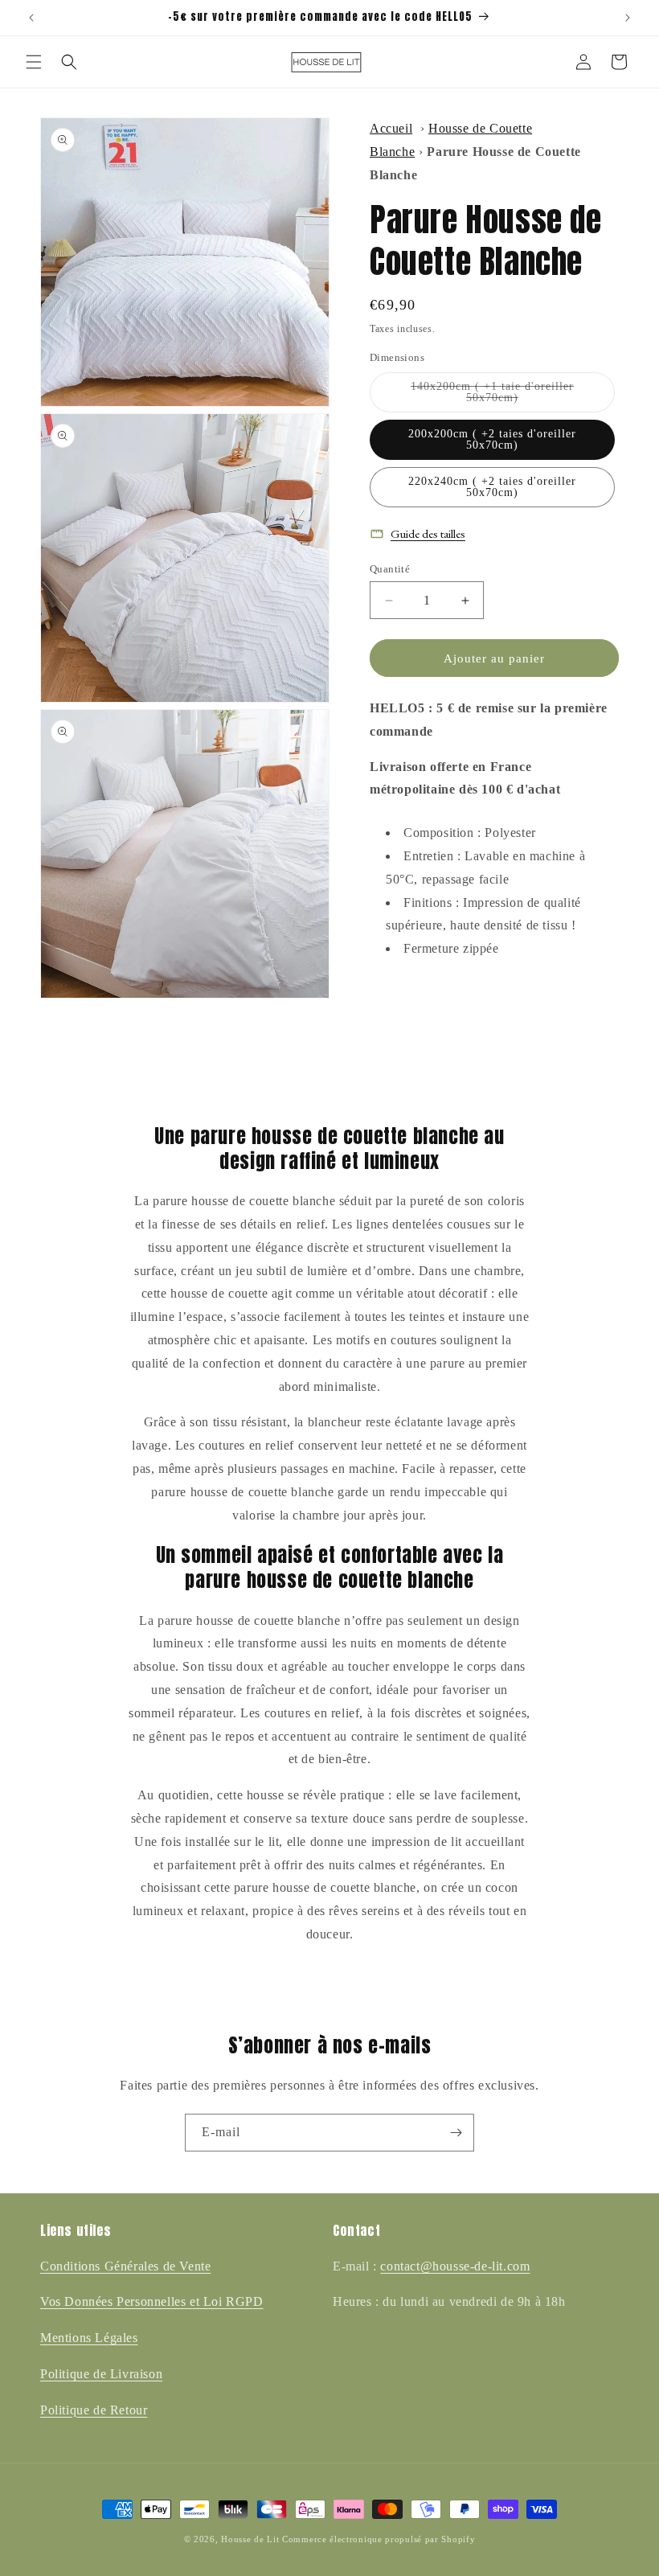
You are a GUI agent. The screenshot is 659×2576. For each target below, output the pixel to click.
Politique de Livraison (101, 2374)
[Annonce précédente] (31, 18)
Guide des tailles (428, 533)
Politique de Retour (94, 2410)
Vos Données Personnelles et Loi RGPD (152, 2301)
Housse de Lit (250, 2539)
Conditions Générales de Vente (125, 2266)
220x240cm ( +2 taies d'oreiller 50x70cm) (492, 487)
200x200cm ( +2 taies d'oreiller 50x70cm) (492, 439)
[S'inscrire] (456, 2133)
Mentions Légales (89, 2338)
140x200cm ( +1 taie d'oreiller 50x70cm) (497, 396)
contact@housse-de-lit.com (455, 2266)
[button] (34, 62)
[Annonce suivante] (628, 18)
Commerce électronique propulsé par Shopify (379, 2539)
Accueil (391, 128)
